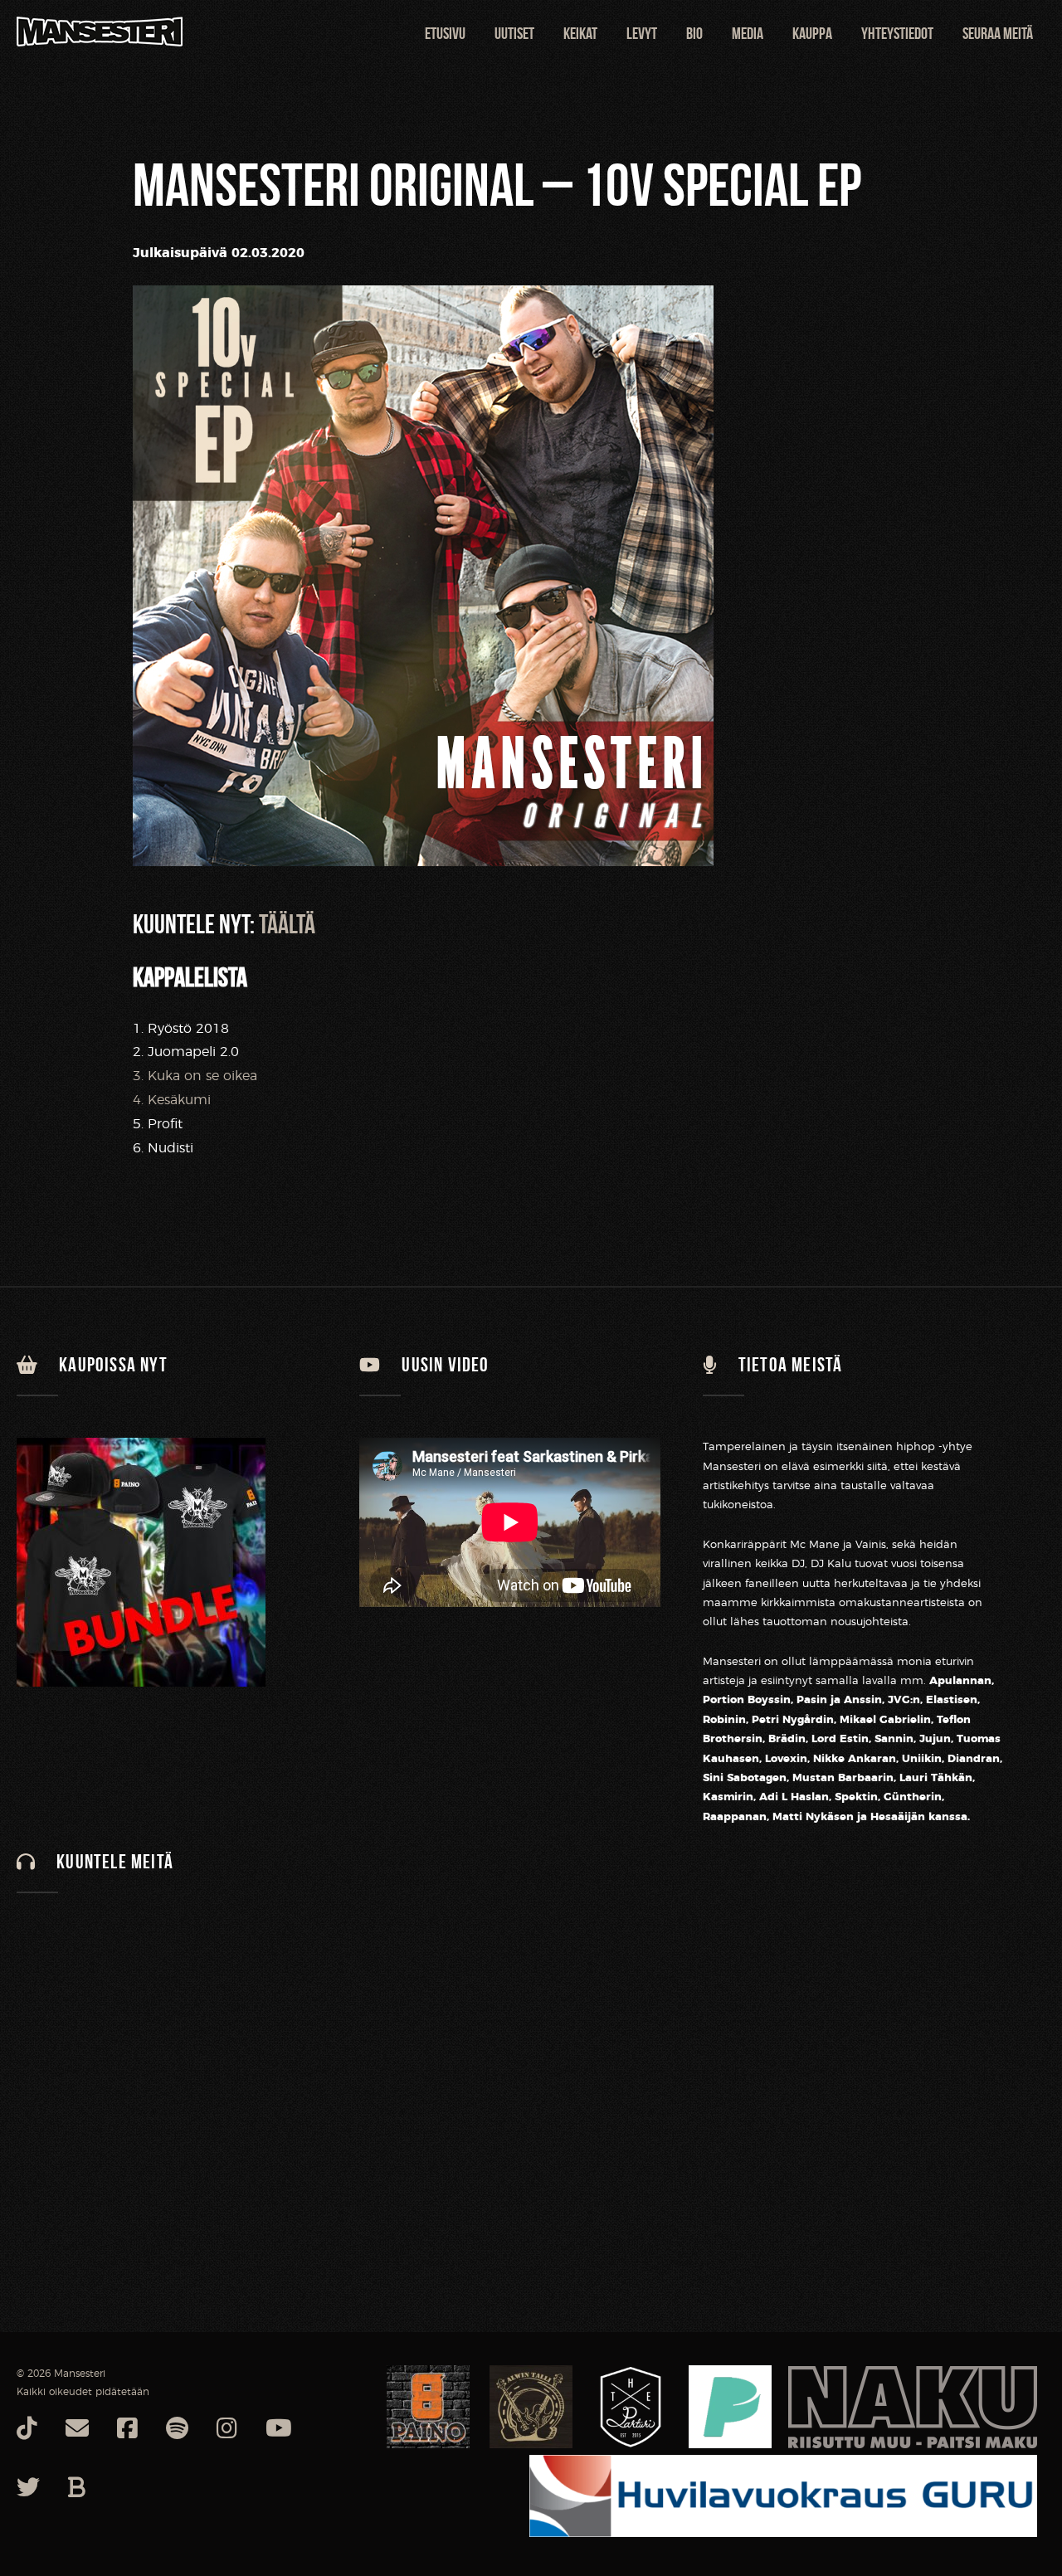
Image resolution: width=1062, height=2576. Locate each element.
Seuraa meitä (998, 33)
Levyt (642, 33)
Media (748, 33)
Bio (694, 33)
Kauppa (812, 33)
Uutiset (514, 33)
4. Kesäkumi (172, 1100)
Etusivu (445, 33)
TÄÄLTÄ (287, 924)
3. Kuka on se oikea (195, 1076)
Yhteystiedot (897, 33)
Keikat (580, 33)
